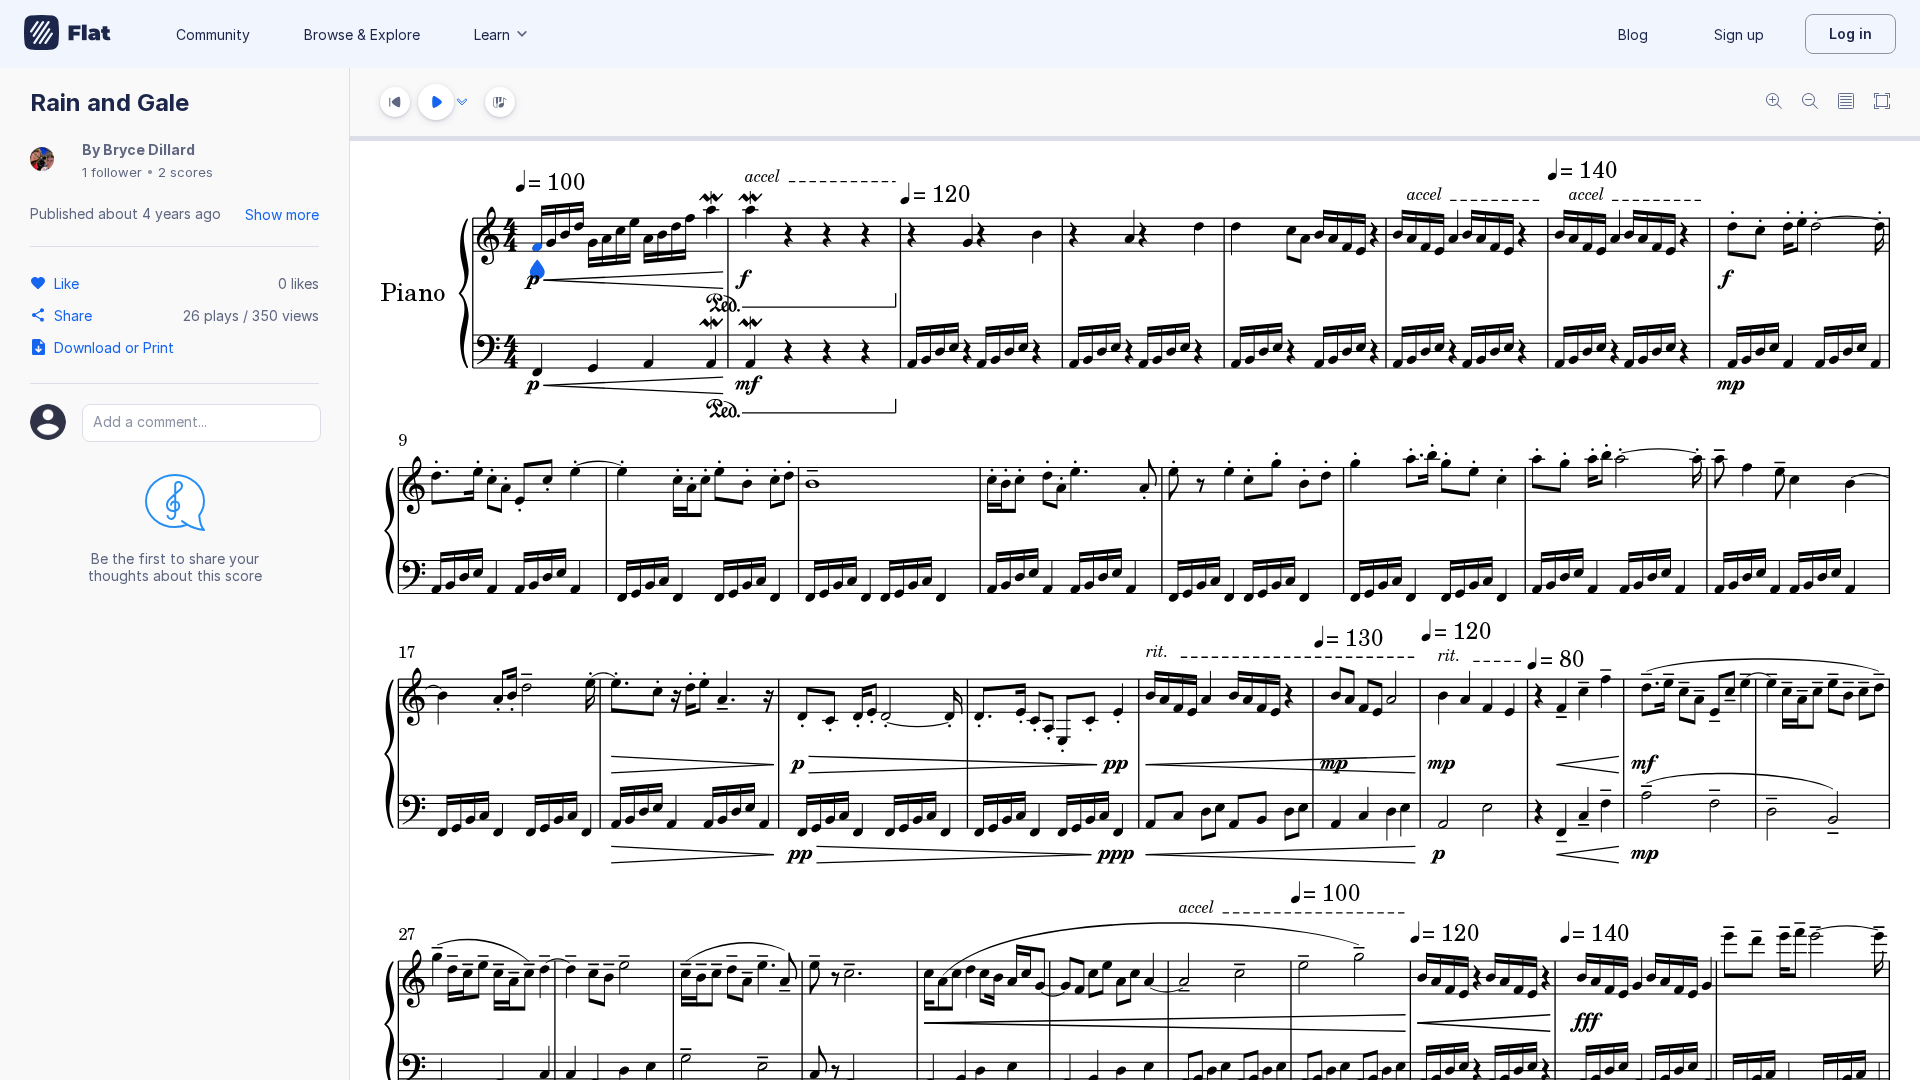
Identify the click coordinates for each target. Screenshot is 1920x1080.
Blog (1633, 34)
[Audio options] (462, 102)
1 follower (112, 172)
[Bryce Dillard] (42, 160)
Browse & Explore (362, 34)
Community (213, 34)
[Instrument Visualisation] (500, 102)
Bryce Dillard (149, 149)
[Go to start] (395, 102)
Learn (492, 34)
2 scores (185, 172)
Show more (282, 214)
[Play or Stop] (436, 102)
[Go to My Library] (67, 34)
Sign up (1739, 34)
